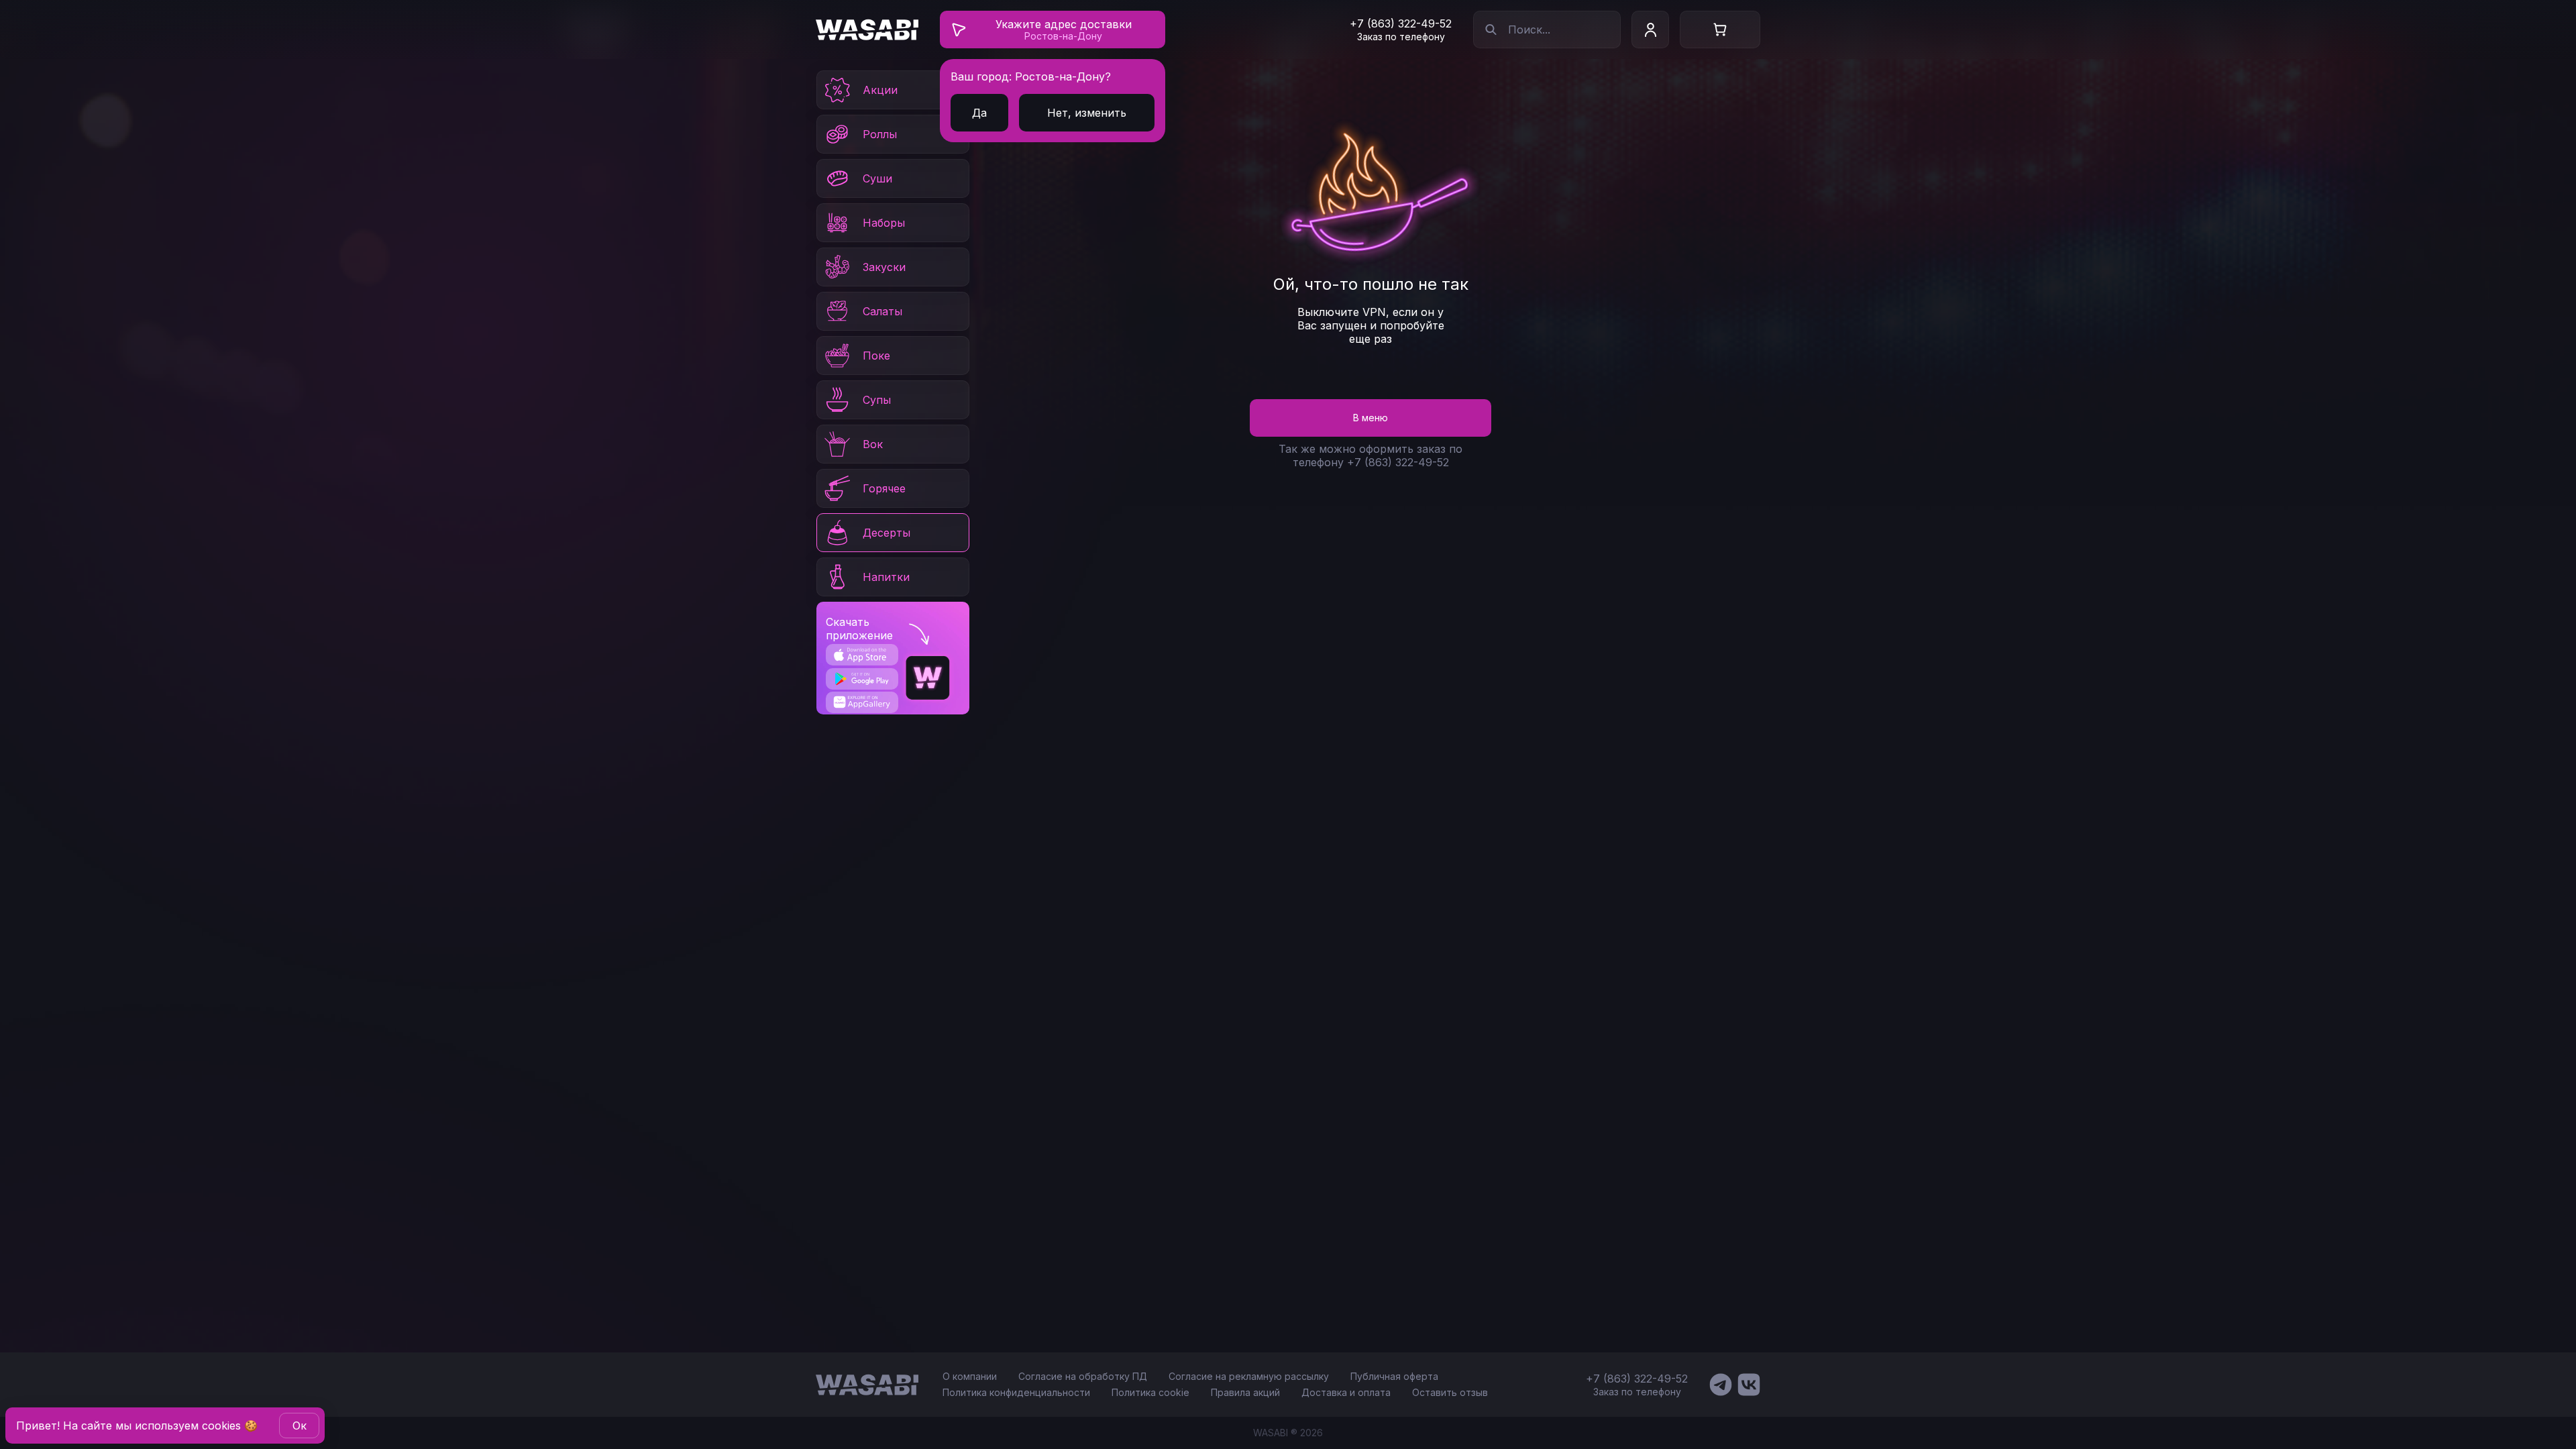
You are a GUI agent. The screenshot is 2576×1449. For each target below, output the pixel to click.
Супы (877, 400)
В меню (1371, 418)
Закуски (884, 267)
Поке (876, 356)
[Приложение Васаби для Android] (862, 679)
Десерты (887, 533)
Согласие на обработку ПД (1083, 1376)
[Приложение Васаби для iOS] (862, 655)
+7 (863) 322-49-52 (1401, 23)
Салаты (882, 311)
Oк (300, 1426)
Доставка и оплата (1346, 1392)
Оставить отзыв (1450, 1392)
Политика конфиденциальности (1016, 1392)
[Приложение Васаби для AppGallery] (862, 702)
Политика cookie (1150, 1392)
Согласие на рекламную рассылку (1249, 1376)
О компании (970, 1376)
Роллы (880, 134)
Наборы (884, 223)
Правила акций (1245, 1392)
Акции (880, 90)
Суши (877, 178)
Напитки (886, 577)
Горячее (884, 488)
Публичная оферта (1394, 1376)
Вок (873, 444)
